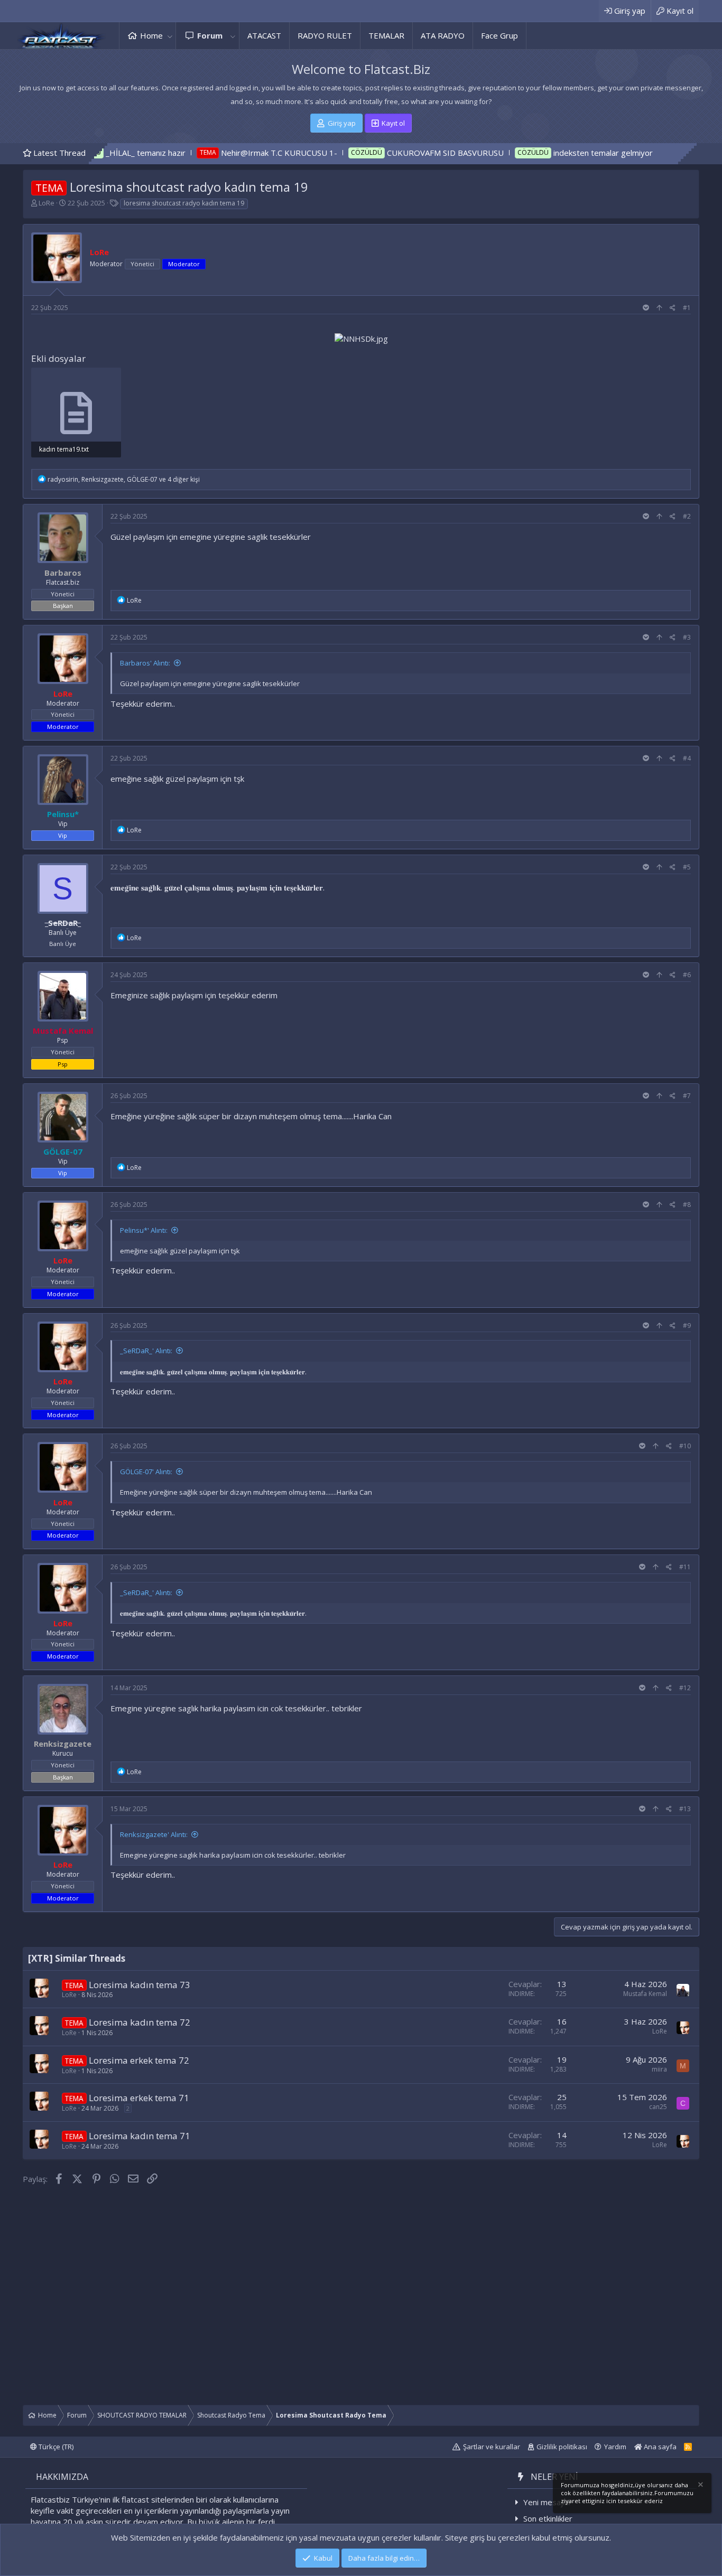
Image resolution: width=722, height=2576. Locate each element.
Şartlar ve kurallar (492, 2447)
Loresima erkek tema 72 (139, 2060)
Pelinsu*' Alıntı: (144, 1230)
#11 (685, 1567)
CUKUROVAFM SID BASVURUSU (357, 153)
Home (151, 35)
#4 (687, 758)
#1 (687, 308)
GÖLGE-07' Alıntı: (146, 1472)
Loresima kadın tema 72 (140, 2022)
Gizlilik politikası (562, 2447)
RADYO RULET (325, 35)
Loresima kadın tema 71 (140, 2136)
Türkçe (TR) (55, 2447)
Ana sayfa (659, 2447)
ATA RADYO (443, 35)
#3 (687, 637)
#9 (687, 1326)
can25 (658, 2107)
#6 (687, 975)
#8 (687, 1205)
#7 (687, 1096)
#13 (685, 1809)
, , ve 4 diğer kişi (124, 479)
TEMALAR (386, 35)
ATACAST (264, 35)
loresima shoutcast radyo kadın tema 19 (184, 203)
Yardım (615, 2447)
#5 (687, 867)
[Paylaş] (673, 308)
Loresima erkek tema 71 (139, 2098)
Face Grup (499, 35)
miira (659, 2069)
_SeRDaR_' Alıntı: (146, 1351)
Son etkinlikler (548, 2518)
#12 (685, 1688)
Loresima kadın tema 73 (140, 1985)
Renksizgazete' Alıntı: (154, 1834)
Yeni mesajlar (548, 2502)
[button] (170, 36)
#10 (685, 1446)
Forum (210, 35)
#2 (687, 516)
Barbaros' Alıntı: (145, 663)
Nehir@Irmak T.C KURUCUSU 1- (191, 153)
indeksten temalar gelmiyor (515, 153)
